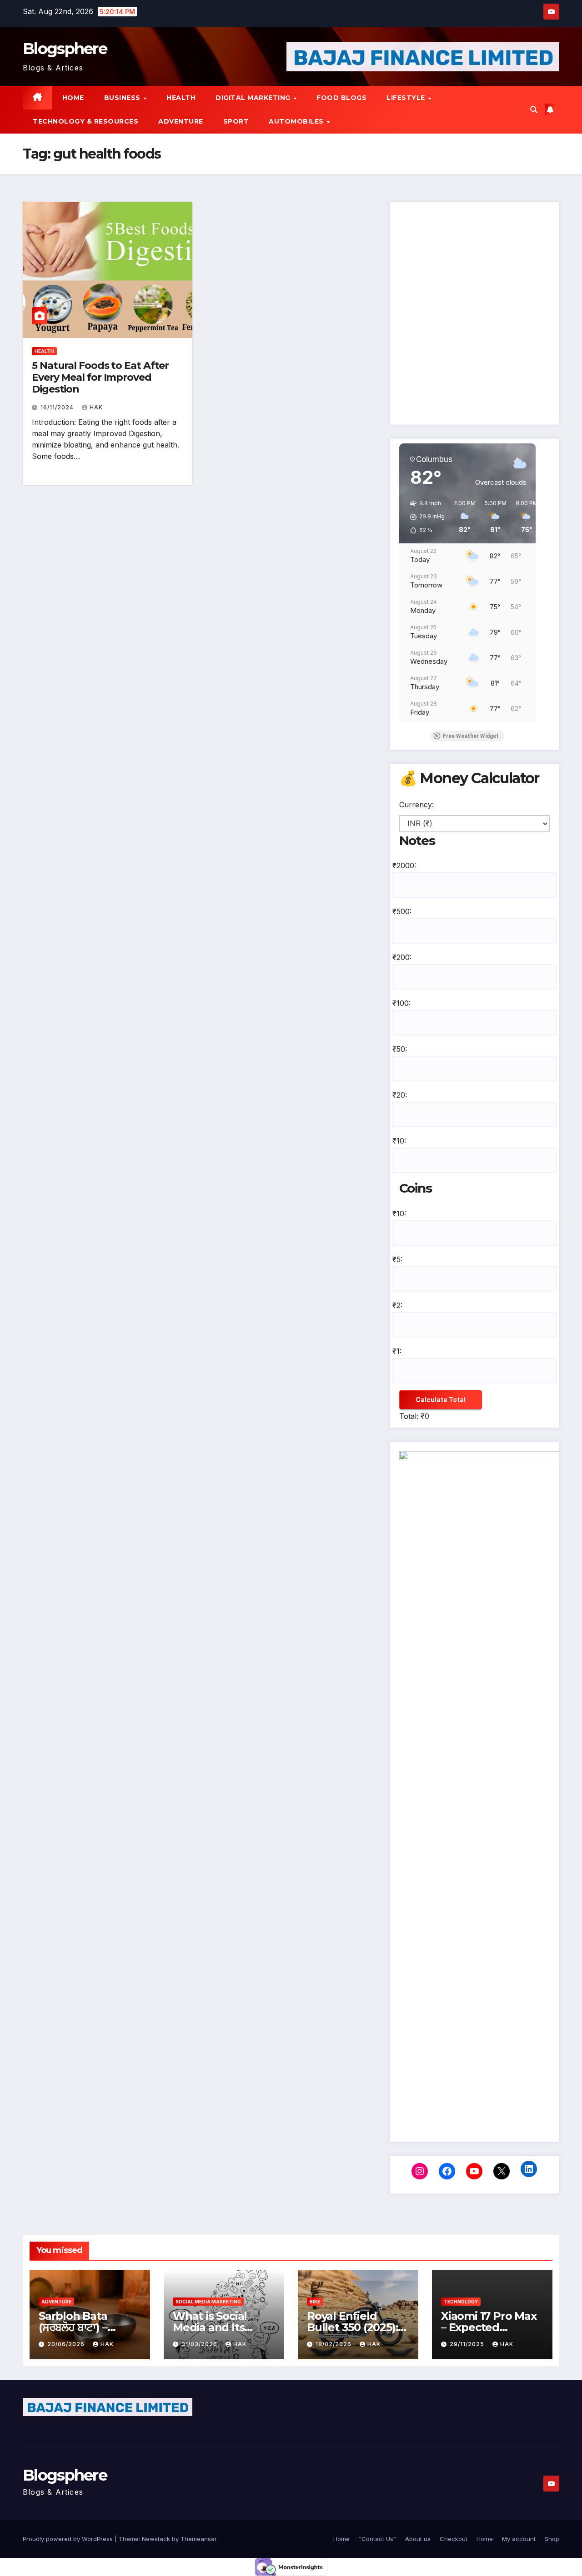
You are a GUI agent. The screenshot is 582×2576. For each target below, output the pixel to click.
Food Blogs (341, 98)
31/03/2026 (200, 2344)
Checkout (454, 2539)
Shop (552, 2539)
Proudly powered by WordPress (69, 2539)
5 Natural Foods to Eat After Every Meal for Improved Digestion (100, 378)
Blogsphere (65, 49)
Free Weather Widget (471, 736)
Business (123, 98)
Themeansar (198, 2539)
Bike (315, 2302)
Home (73, 98)
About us (418, 2539)
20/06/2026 (67, 2344)
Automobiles (297, 121)
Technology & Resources (85, 121)
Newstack (156, 2539)
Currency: (416, 805)
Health (181, 98)
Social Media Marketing (208, 2302)
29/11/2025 (468, 2344)
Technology (461, 2302)
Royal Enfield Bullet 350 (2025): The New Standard (357, 2327)
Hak (96, 407)
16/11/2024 (58, 407)
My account (519, 2539)
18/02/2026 (334, 2344)
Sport (236, 121)
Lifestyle (407, 98)
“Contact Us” (377, 2539)
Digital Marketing (254, 98)
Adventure (181, 121)
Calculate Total (441, 1400)
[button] (534, 109)
